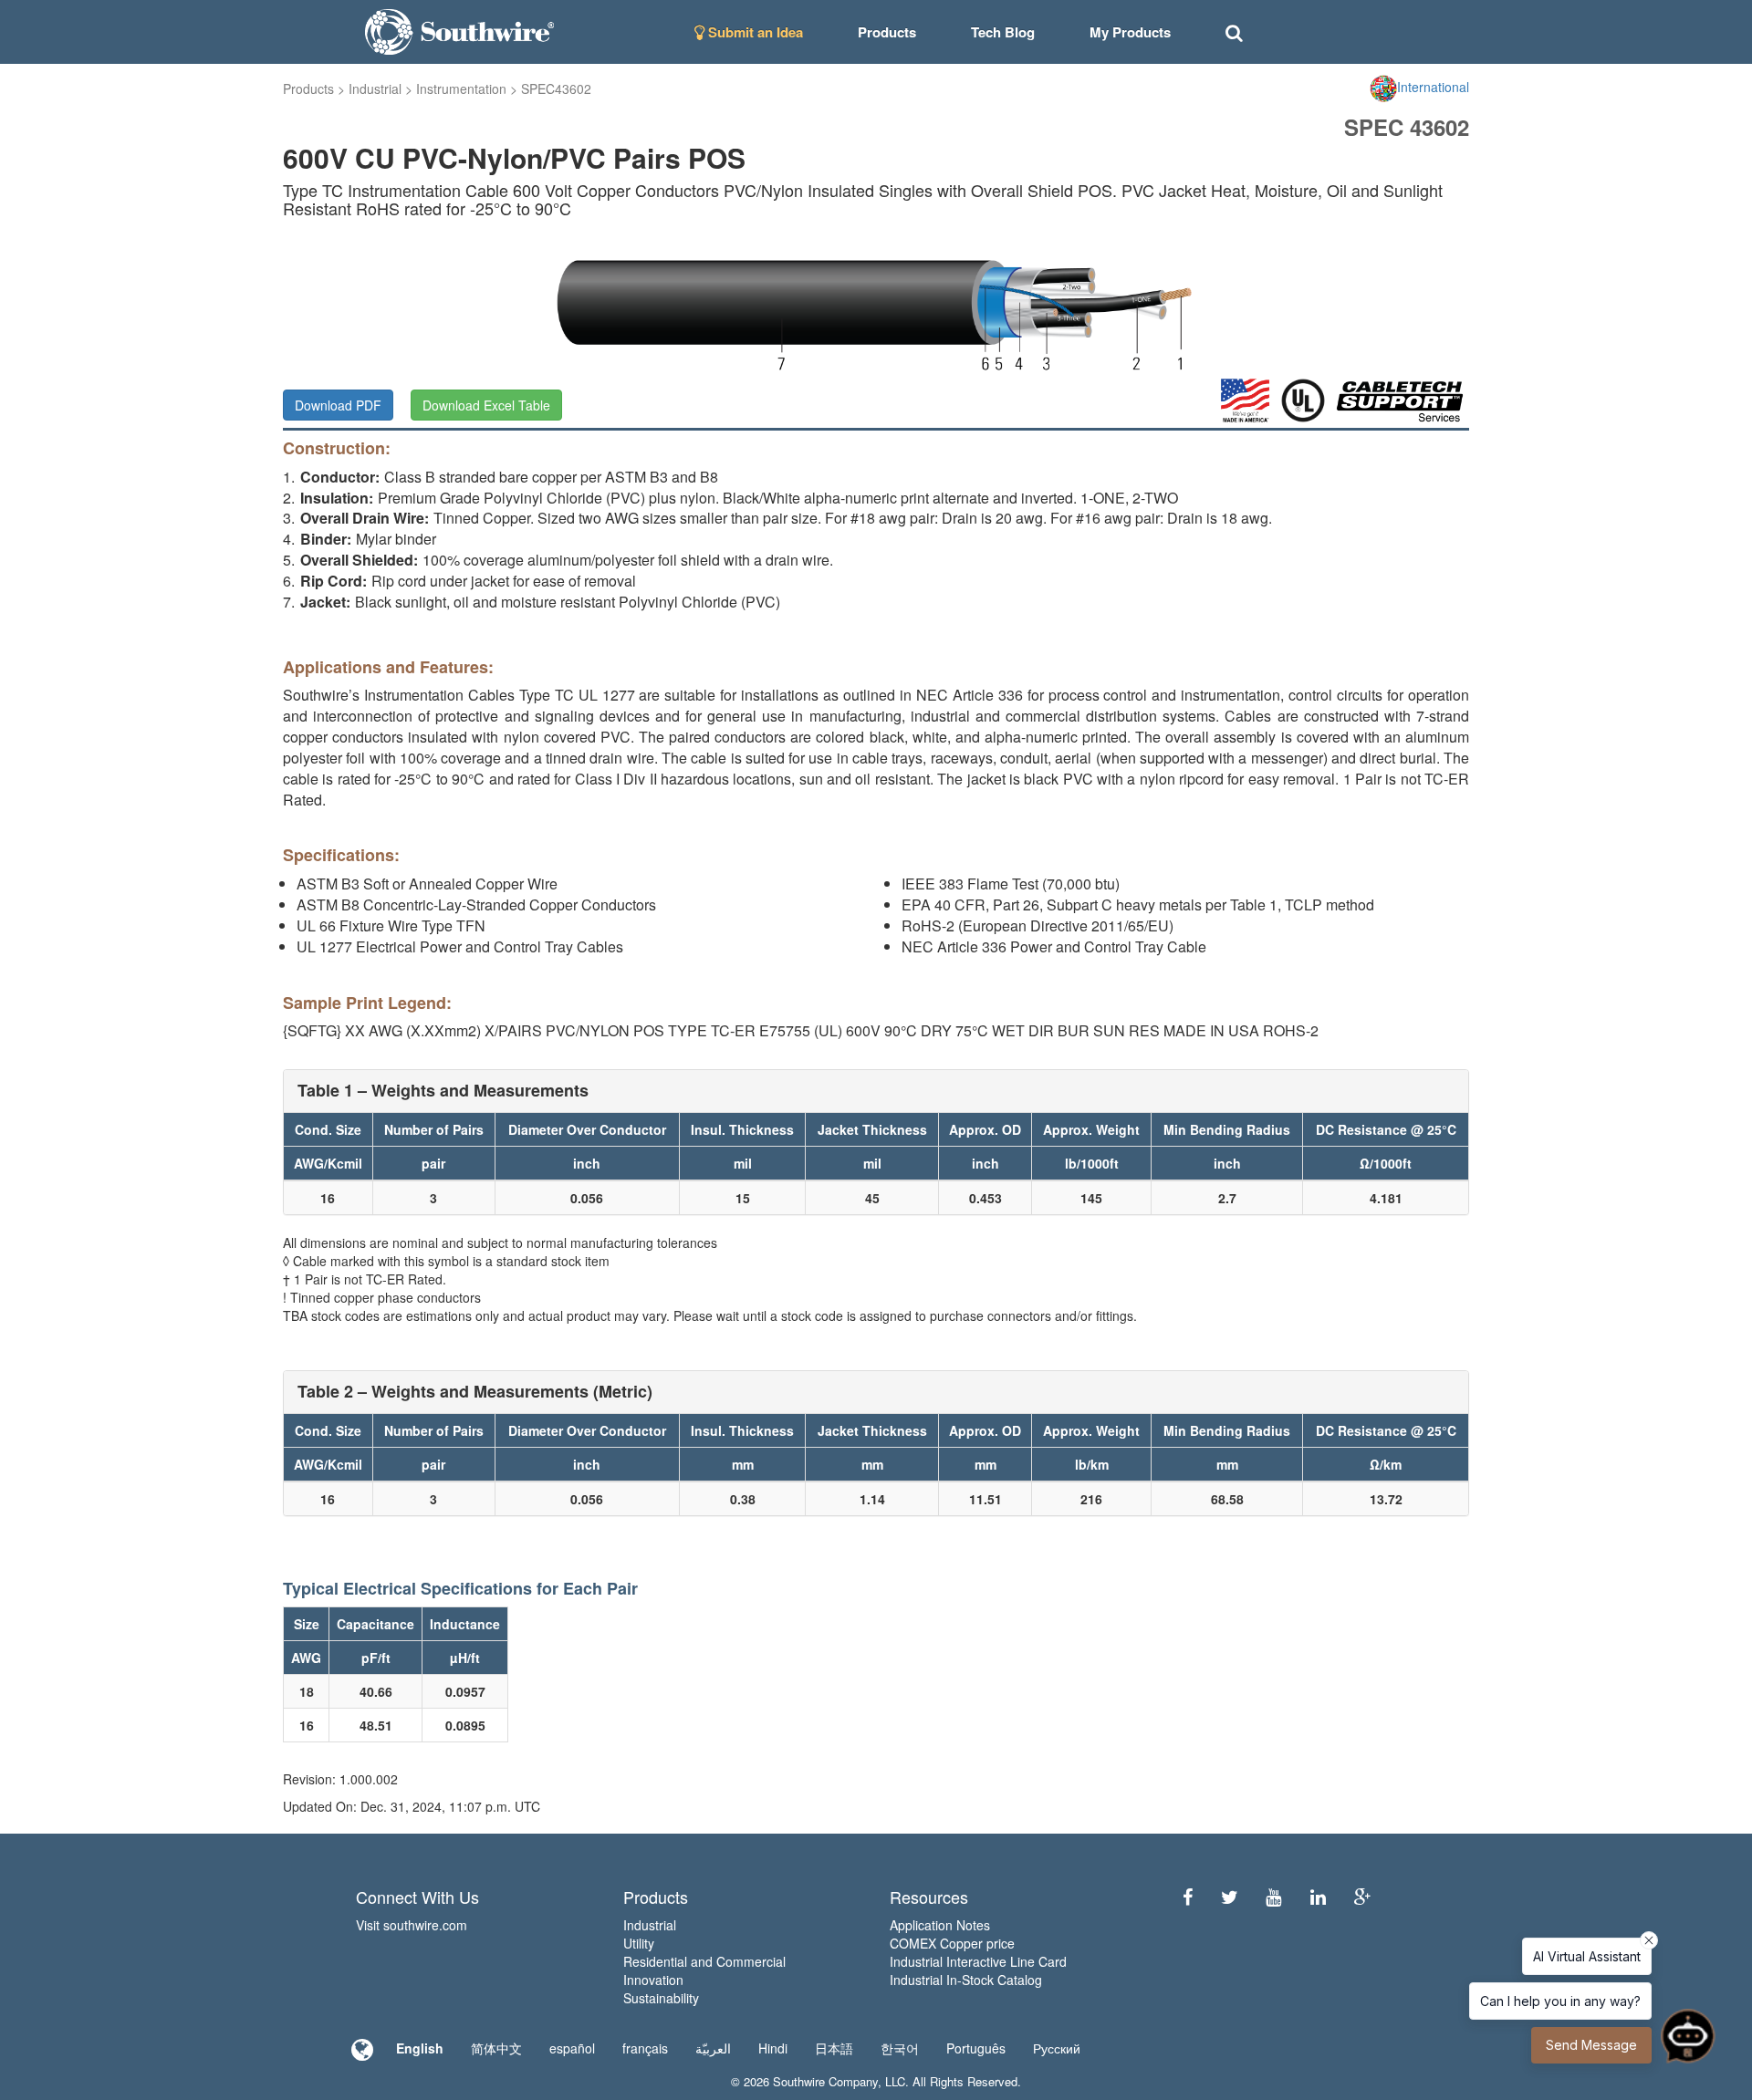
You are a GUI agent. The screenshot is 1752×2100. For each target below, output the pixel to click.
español (572, 2048)
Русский (1057, 2048)
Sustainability (661, 1998)
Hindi (773, 2048)
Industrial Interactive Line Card (978, 1961)
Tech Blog (1003, 32)
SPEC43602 (556, 88)
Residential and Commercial (704, 1961)
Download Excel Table (486, 405)
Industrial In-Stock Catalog (966, 1980)
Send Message (1591, 2045)
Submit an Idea (754, 32)
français (645, 2048)
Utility (639, 1943)
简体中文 (496, 2048)
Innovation (653, 1980)
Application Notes (940, 1925)
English (420, 2048)
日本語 (834, 2048)
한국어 (900, 2048)
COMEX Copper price (952, 1943)
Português (976, 2048)
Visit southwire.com (412, 1925)
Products (308, 88)
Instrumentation (461, 88)
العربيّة (713, 2048)
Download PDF (338, 405)
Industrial (375, 88)
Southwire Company (825, 2081)
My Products (1130, 32)
